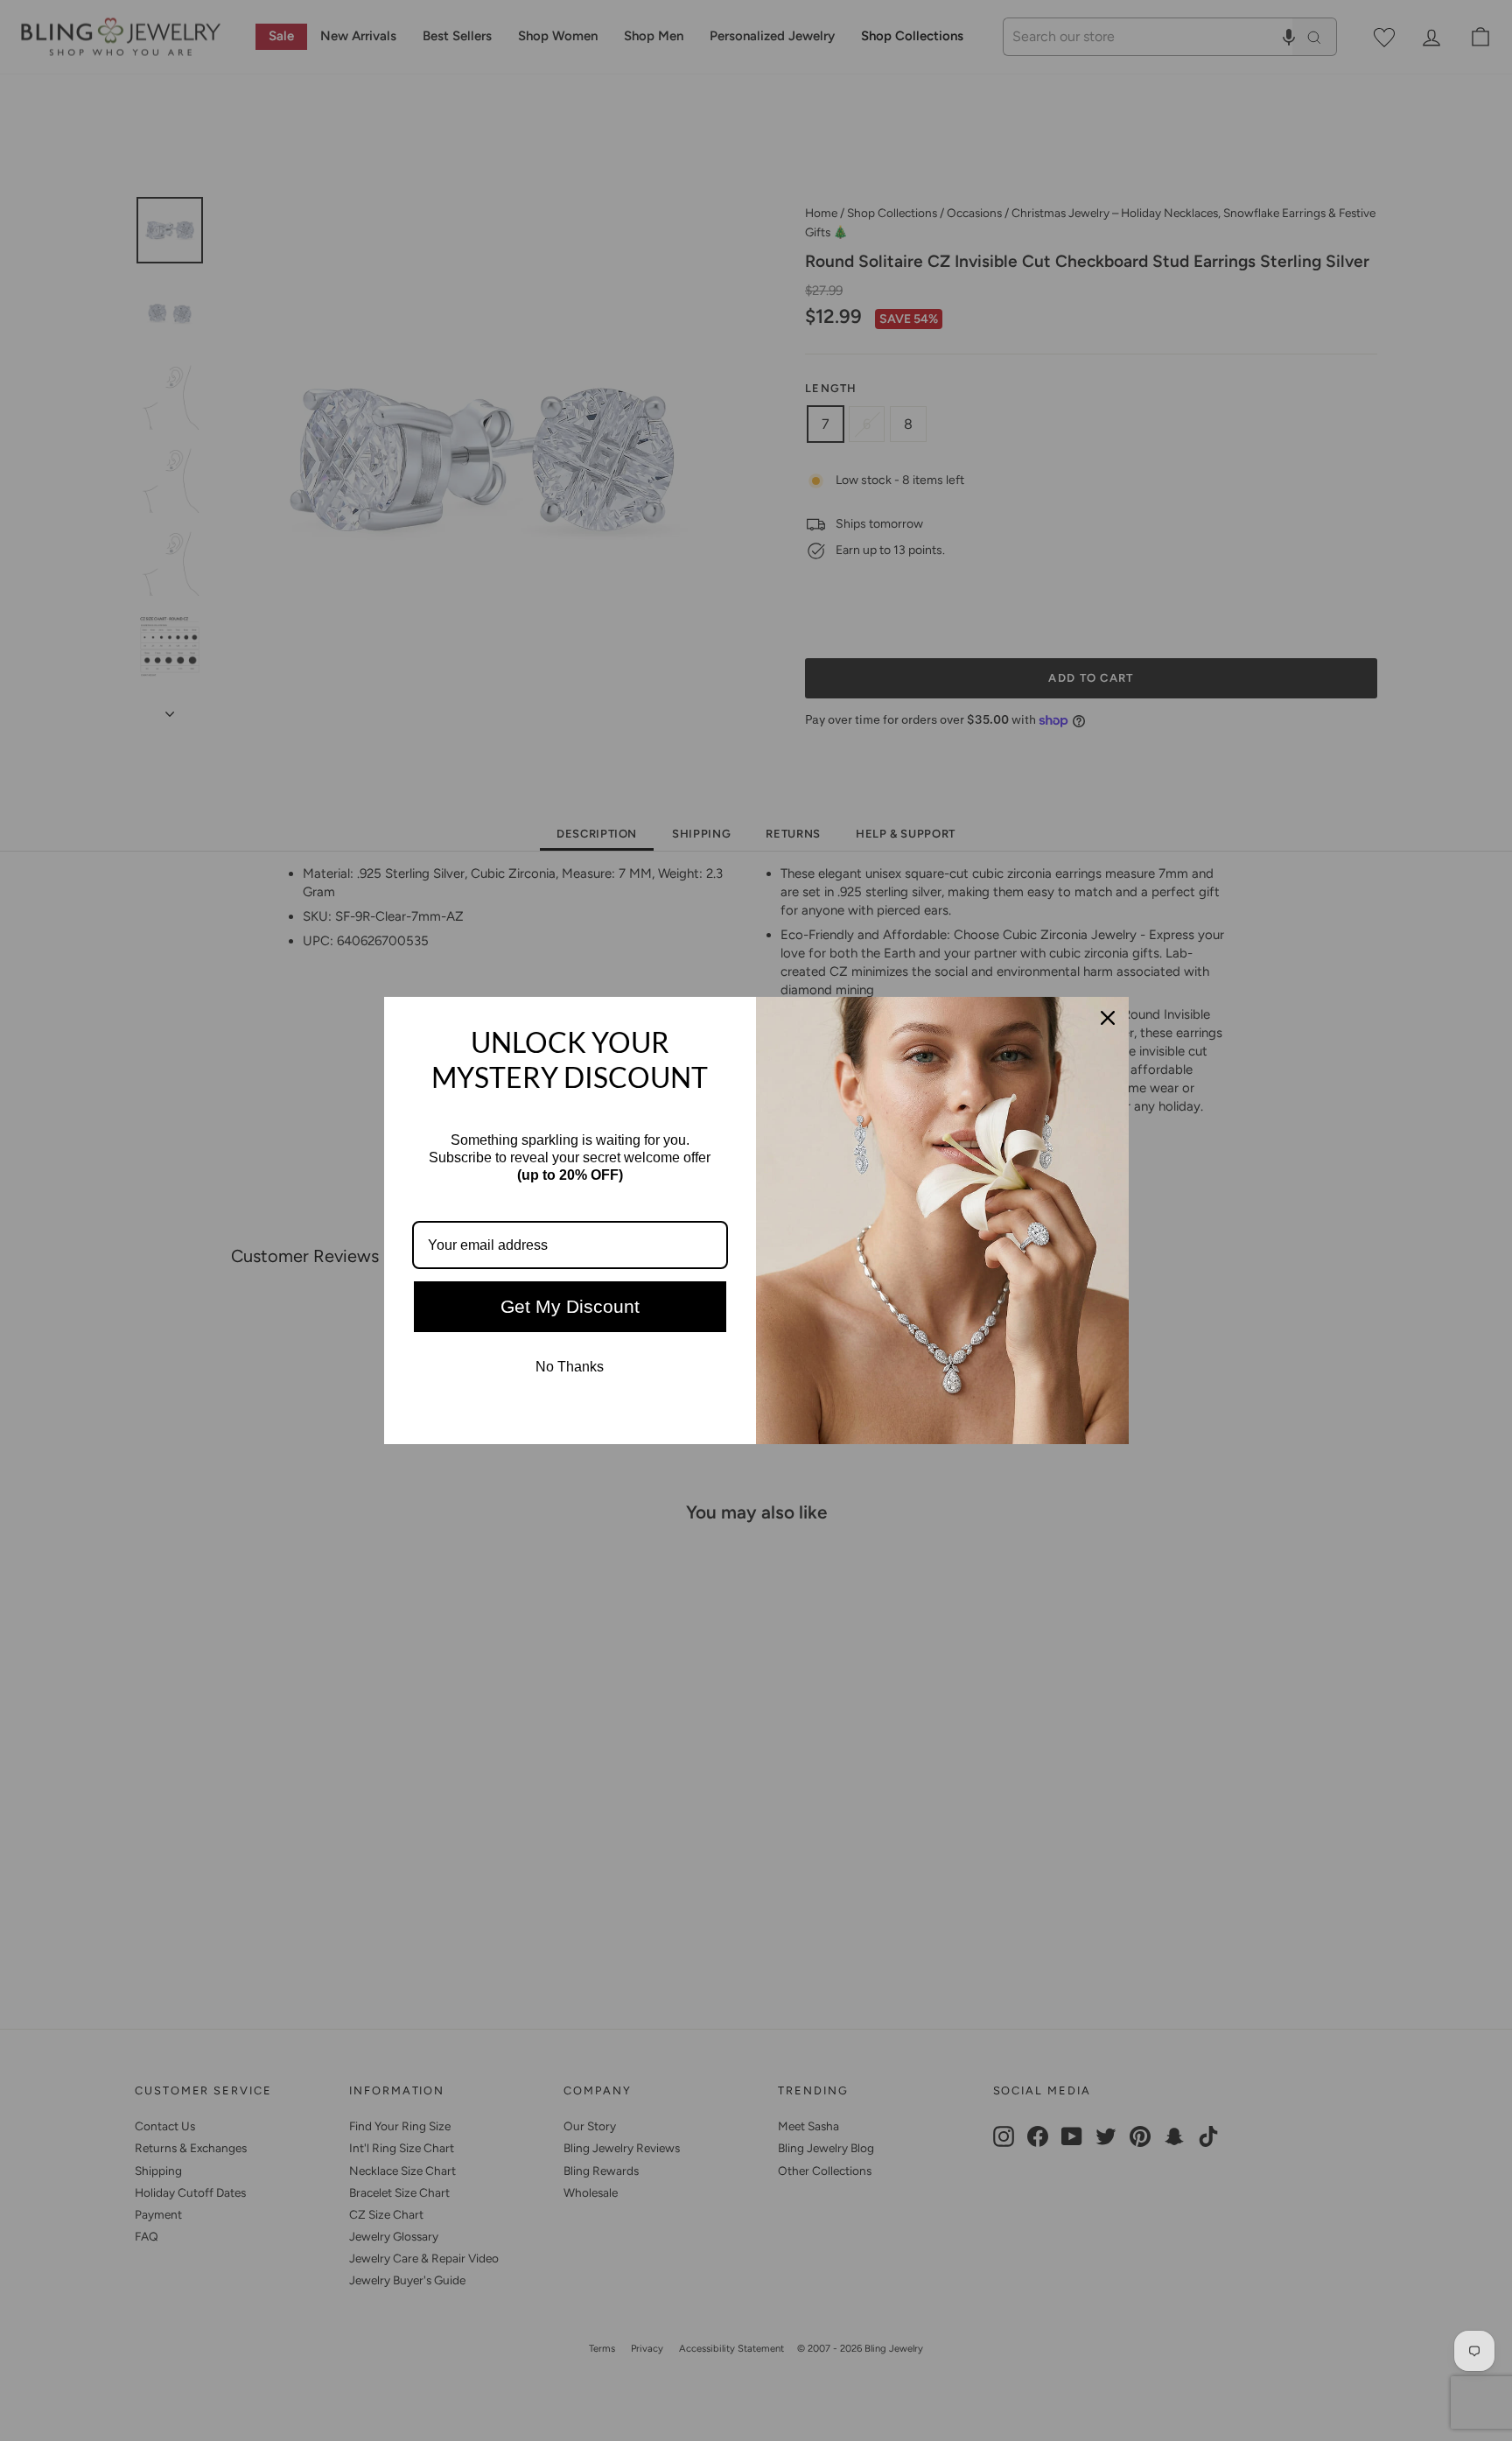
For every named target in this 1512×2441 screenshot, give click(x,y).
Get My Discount (570, 1306)
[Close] (1108, 1018)
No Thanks (570, 1367)
